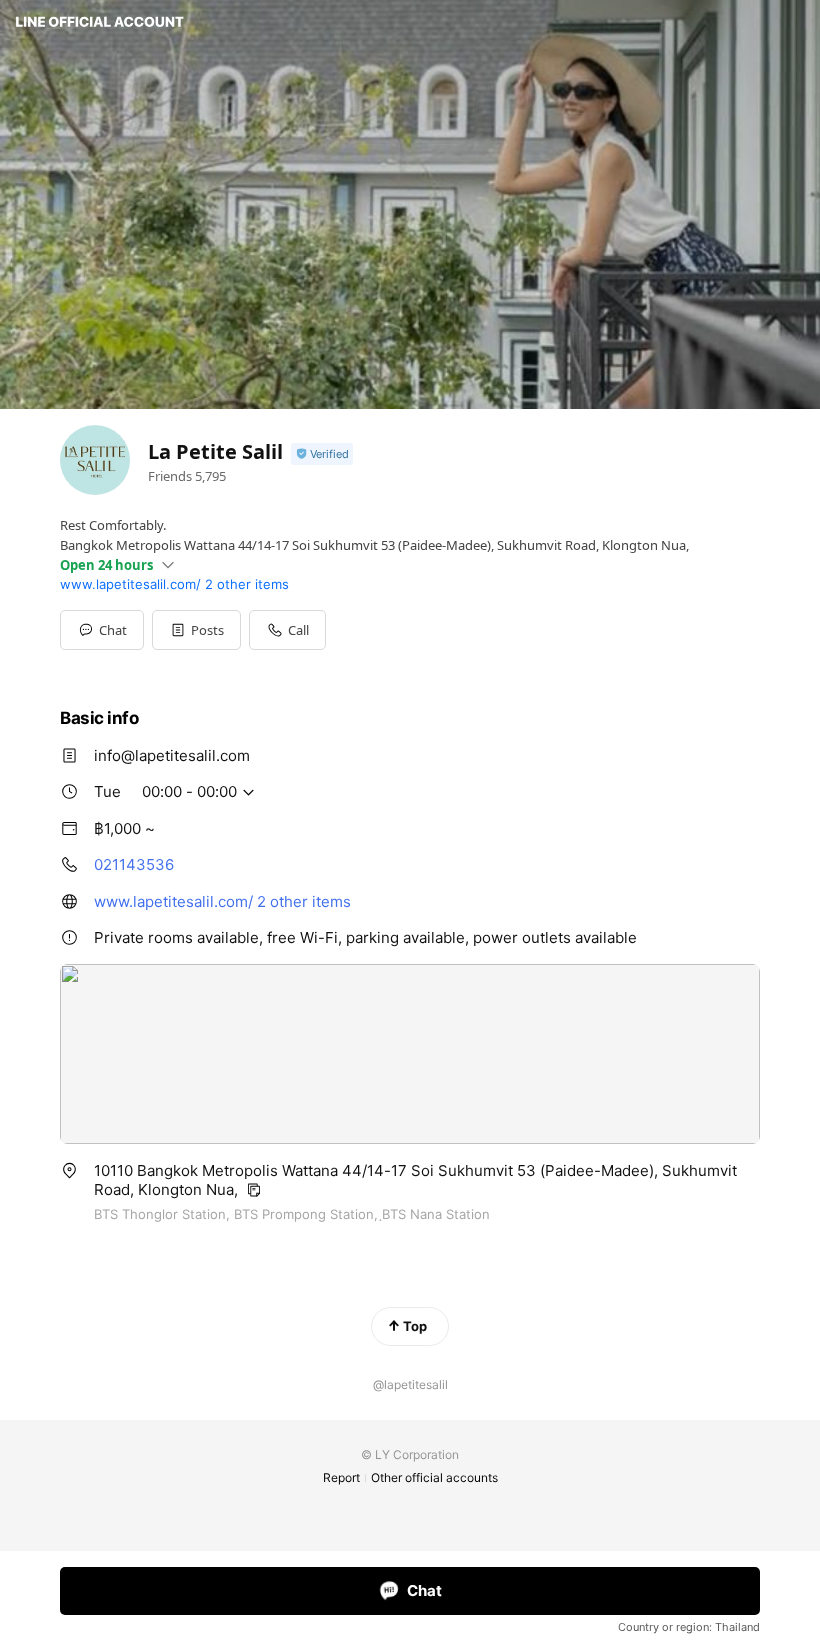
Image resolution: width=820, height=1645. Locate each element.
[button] (196, 630)
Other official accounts (434, 1477)
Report (341, 1477)
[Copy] (254, 1190)
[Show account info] (322, 454)
